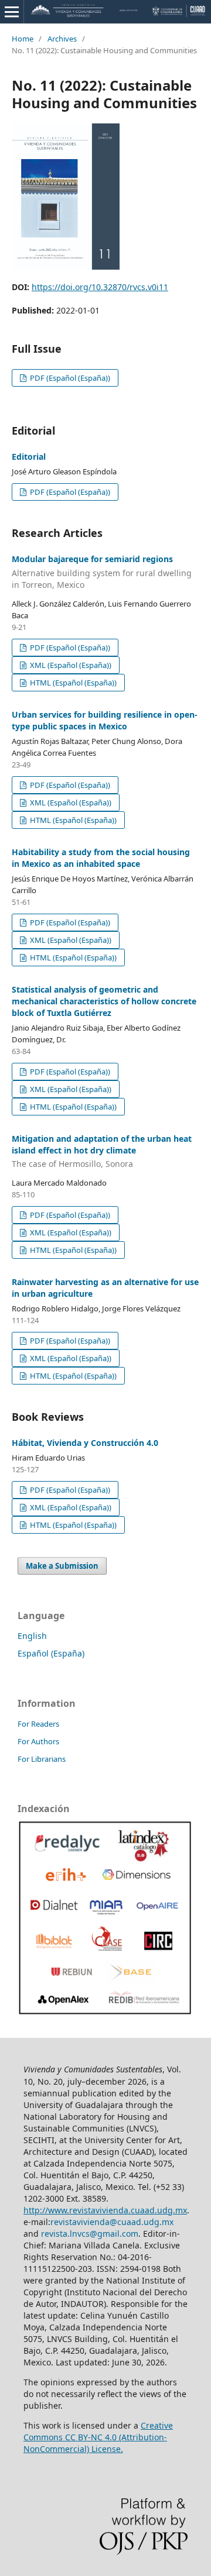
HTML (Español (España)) (72, 683)
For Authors (38, 1741)
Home (23, 39)
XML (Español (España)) (70, 665)
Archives (62, 39)
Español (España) (51, 1653)
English (32, 1636)
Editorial (29, 457)
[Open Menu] (12, 12)
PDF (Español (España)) (69, 378)
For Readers (38, 1724)
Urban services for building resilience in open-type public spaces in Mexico (105, 720)
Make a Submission (62, 1566)
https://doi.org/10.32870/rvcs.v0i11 (100, 287)
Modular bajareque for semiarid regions (102, 572)
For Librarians (42, 1759)
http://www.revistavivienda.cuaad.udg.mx (105, 2210)
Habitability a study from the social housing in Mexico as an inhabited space (101, 858)
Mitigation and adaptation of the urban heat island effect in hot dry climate (102, 1151)
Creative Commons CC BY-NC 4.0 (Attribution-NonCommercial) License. (98, 2437)
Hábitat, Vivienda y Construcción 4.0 (85, 1443)
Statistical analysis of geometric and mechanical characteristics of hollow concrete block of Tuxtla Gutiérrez (104, 1001)
